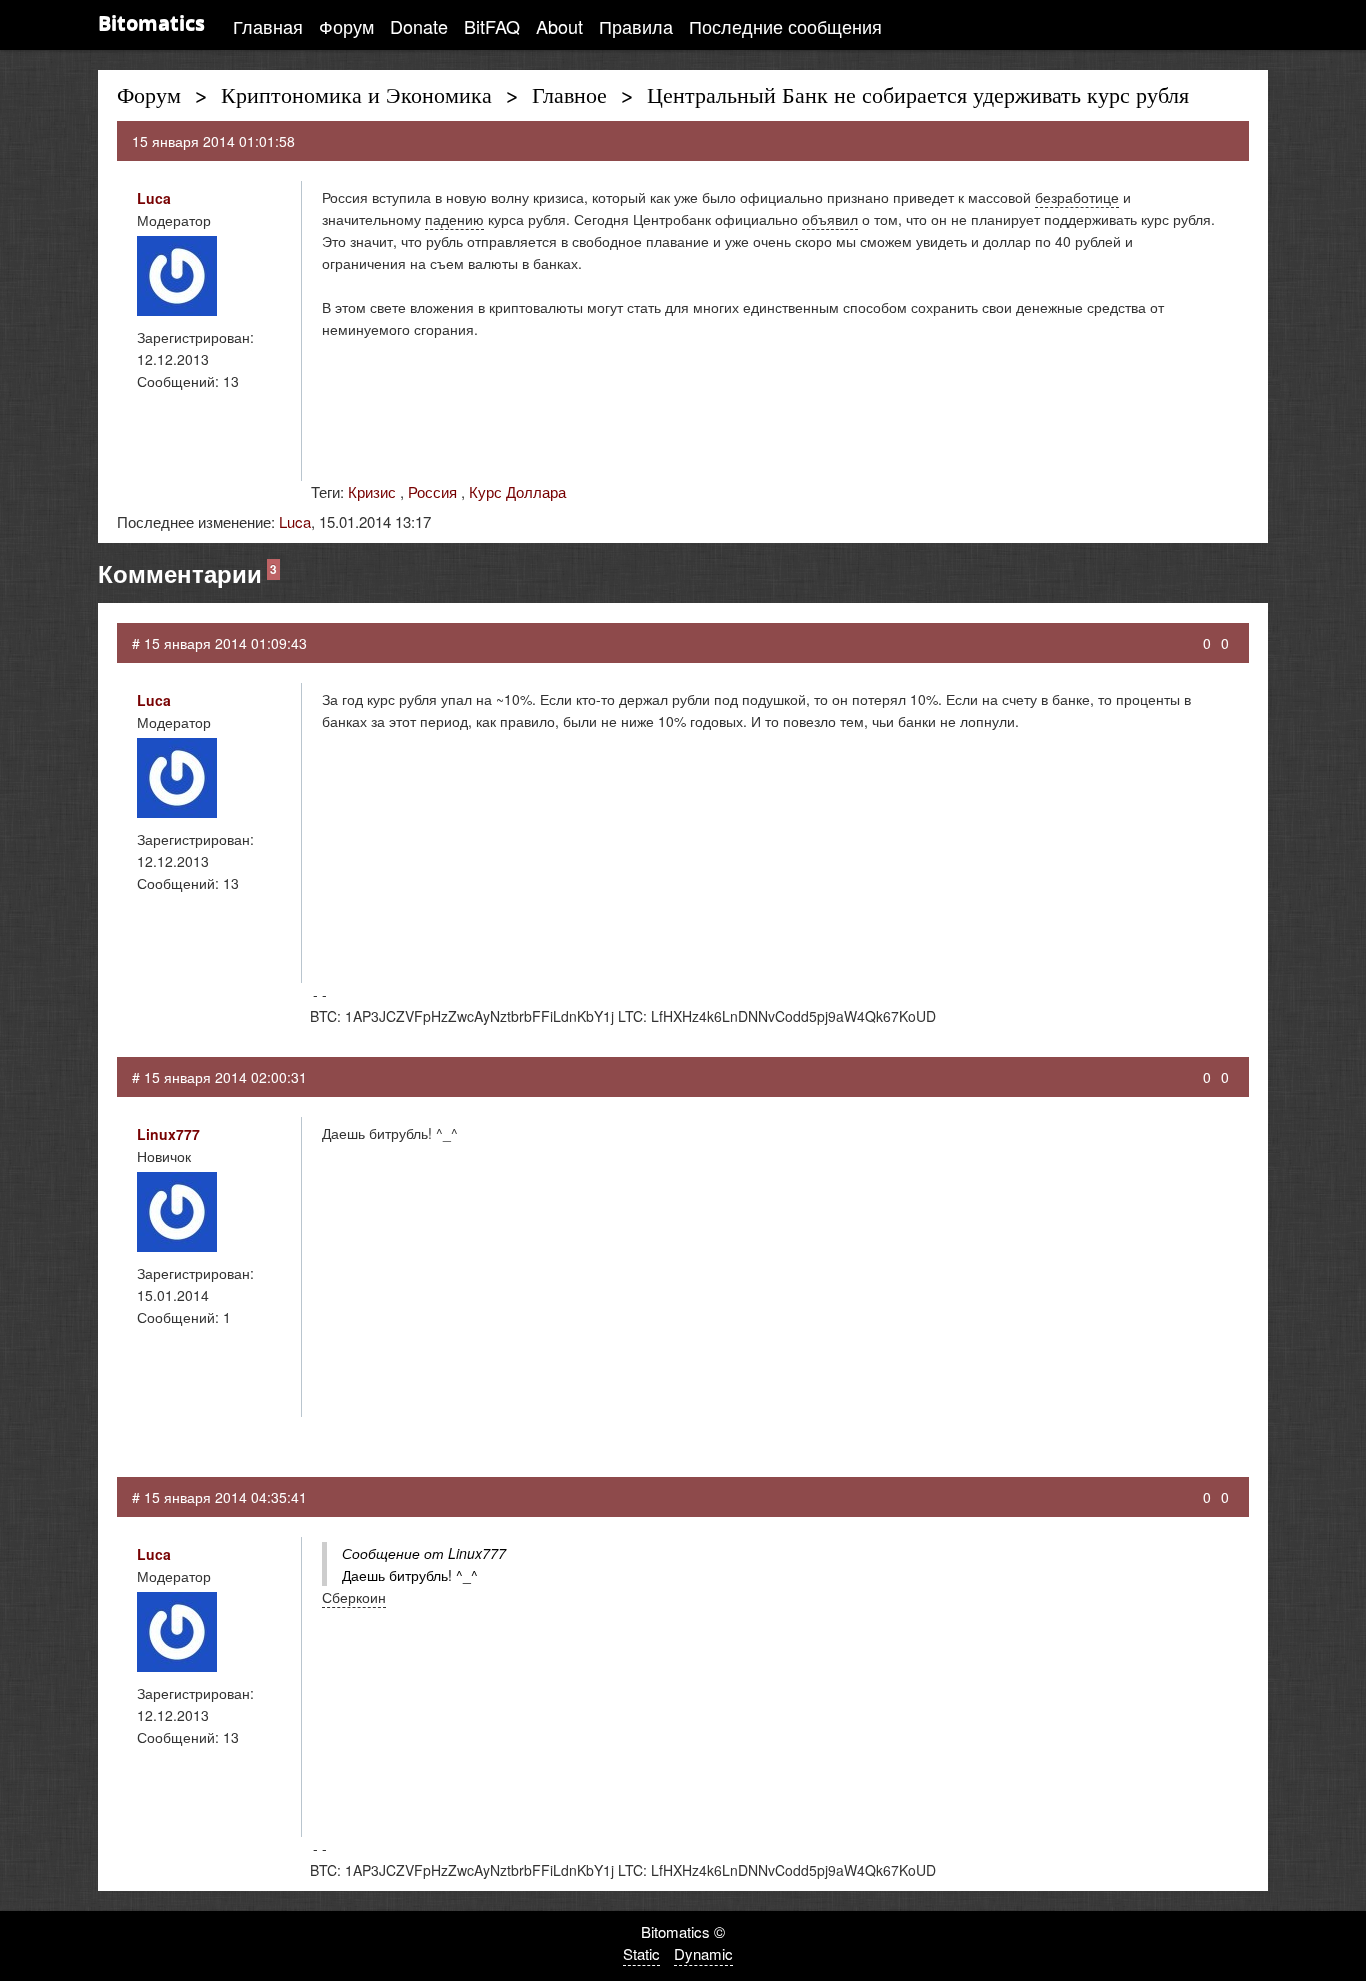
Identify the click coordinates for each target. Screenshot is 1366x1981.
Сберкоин (354, 1597)
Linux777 (168, 1134)
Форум (346, 26)
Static (641, 1953)
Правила (636, 26)
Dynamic (703, 1953)
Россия (432, 491)
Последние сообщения (785, 26)
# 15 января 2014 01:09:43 (219, 643)
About (559, 26)
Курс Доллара (517, 491)
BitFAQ (492, 26)
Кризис (372, 491)
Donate (419, 26)
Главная (268, 26)
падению (454, 219)
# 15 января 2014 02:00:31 (219, 1077)
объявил (830, 219)
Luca (154, 198)
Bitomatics (151, 22)
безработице (1077, 197)
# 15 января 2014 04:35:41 (219, 1497)
